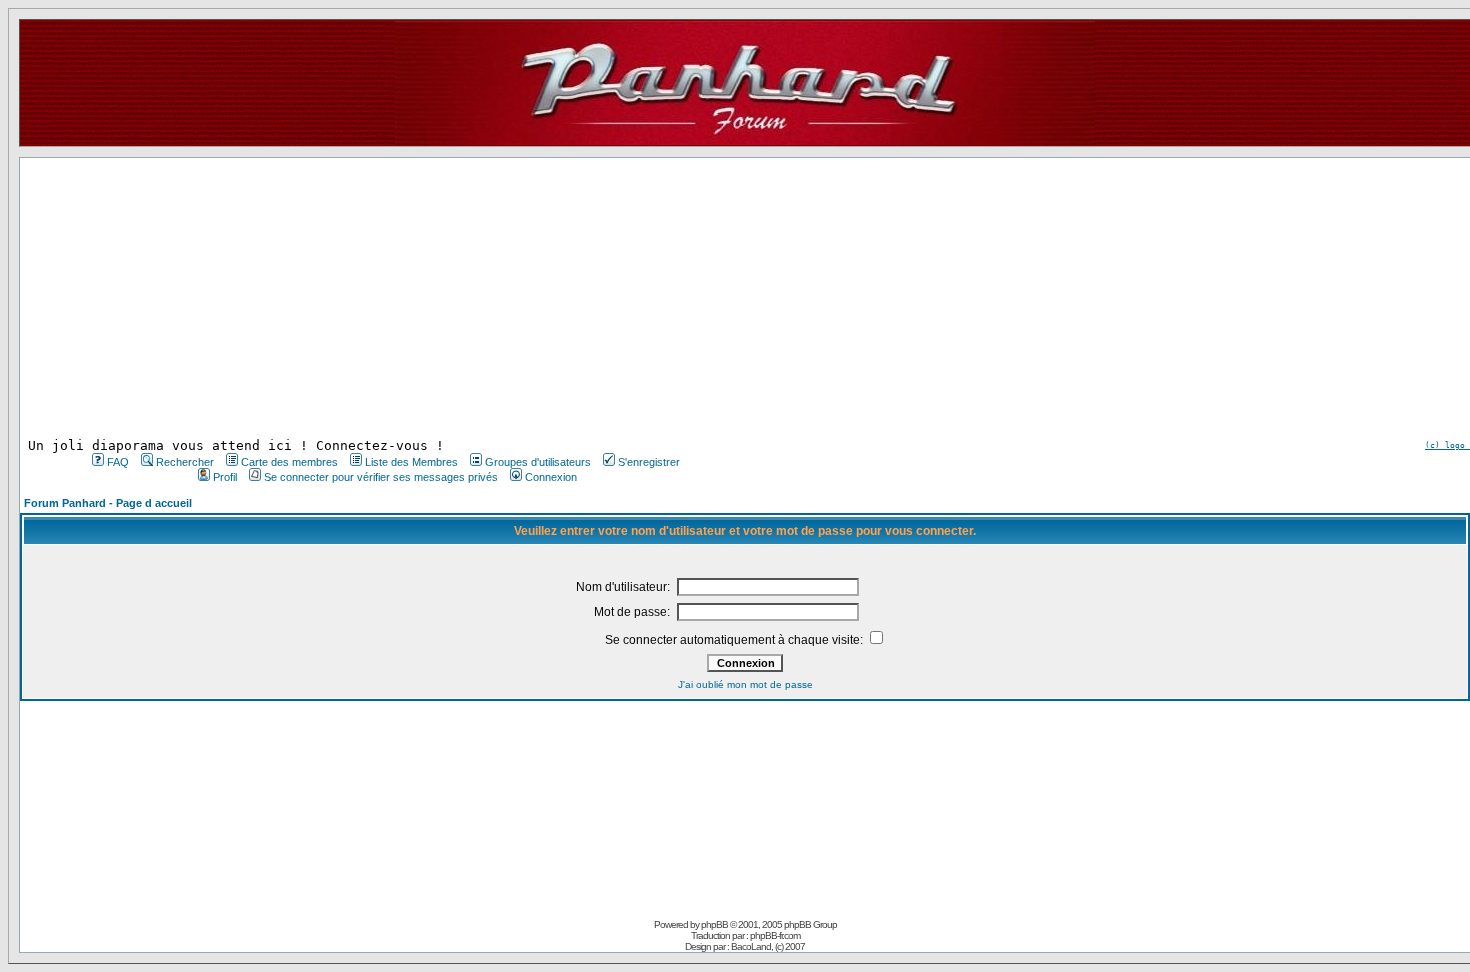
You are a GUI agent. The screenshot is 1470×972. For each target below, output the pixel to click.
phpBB (714, 924)
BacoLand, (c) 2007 (768, 946)
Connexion (551, 477)
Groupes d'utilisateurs (538, 462)
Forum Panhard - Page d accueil (108, 503)
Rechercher (185, 462)
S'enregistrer (649, 462)
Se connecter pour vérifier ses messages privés (381, 477)
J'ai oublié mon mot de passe (745, 684)
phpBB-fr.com (775, 935)
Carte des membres (289, 462)
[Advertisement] (384, 298)
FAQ (118, 462)
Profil (225, 477)
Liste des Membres (411, 462)
